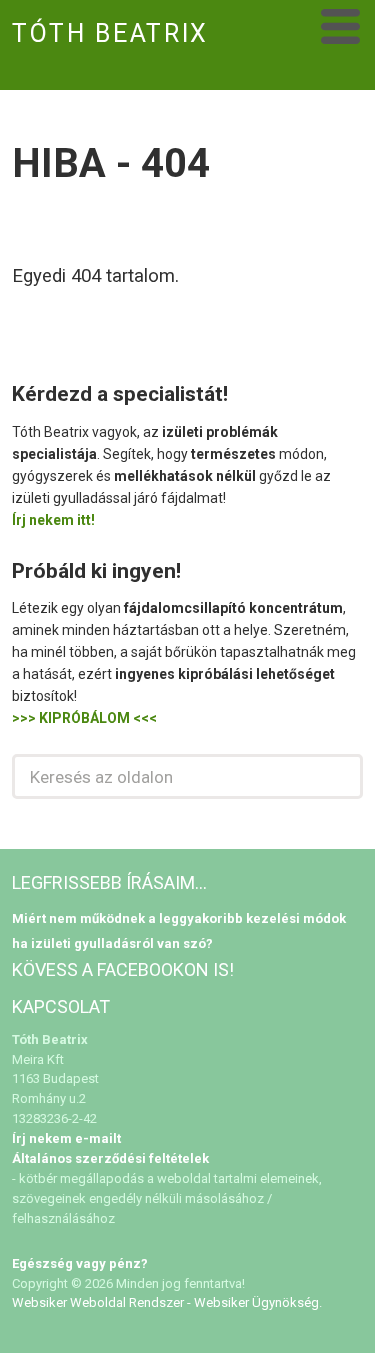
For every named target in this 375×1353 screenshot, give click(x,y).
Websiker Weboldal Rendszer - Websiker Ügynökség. (167, 1302)
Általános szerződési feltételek (110, 1158)
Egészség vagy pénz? (80, 1263)
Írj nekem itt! (53, 520)
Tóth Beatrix (110, 33)
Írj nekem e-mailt (66, 1138)
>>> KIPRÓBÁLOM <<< (84, 718)
